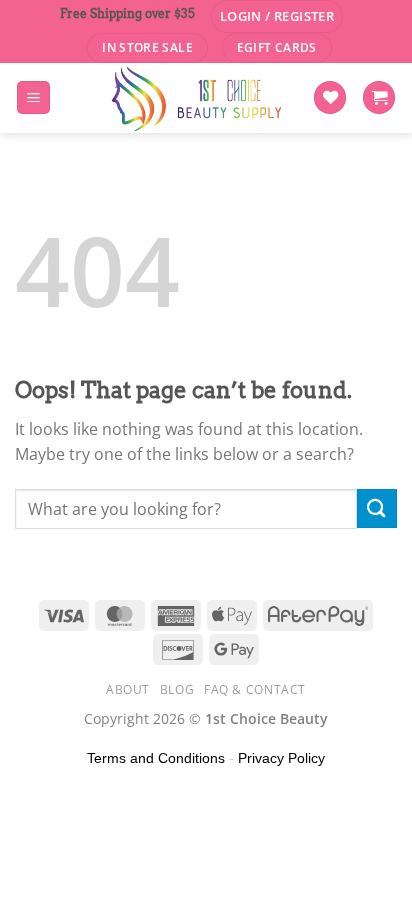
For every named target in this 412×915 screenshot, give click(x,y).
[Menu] (33, 97)
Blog (177, 689)
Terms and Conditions (156, 758)
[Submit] (377, 508)
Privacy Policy (281, 758)
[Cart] (379, 97)
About (128, 689)
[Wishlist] (330, 97)
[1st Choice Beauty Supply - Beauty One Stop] (198, 98)
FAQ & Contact (255, 689)
